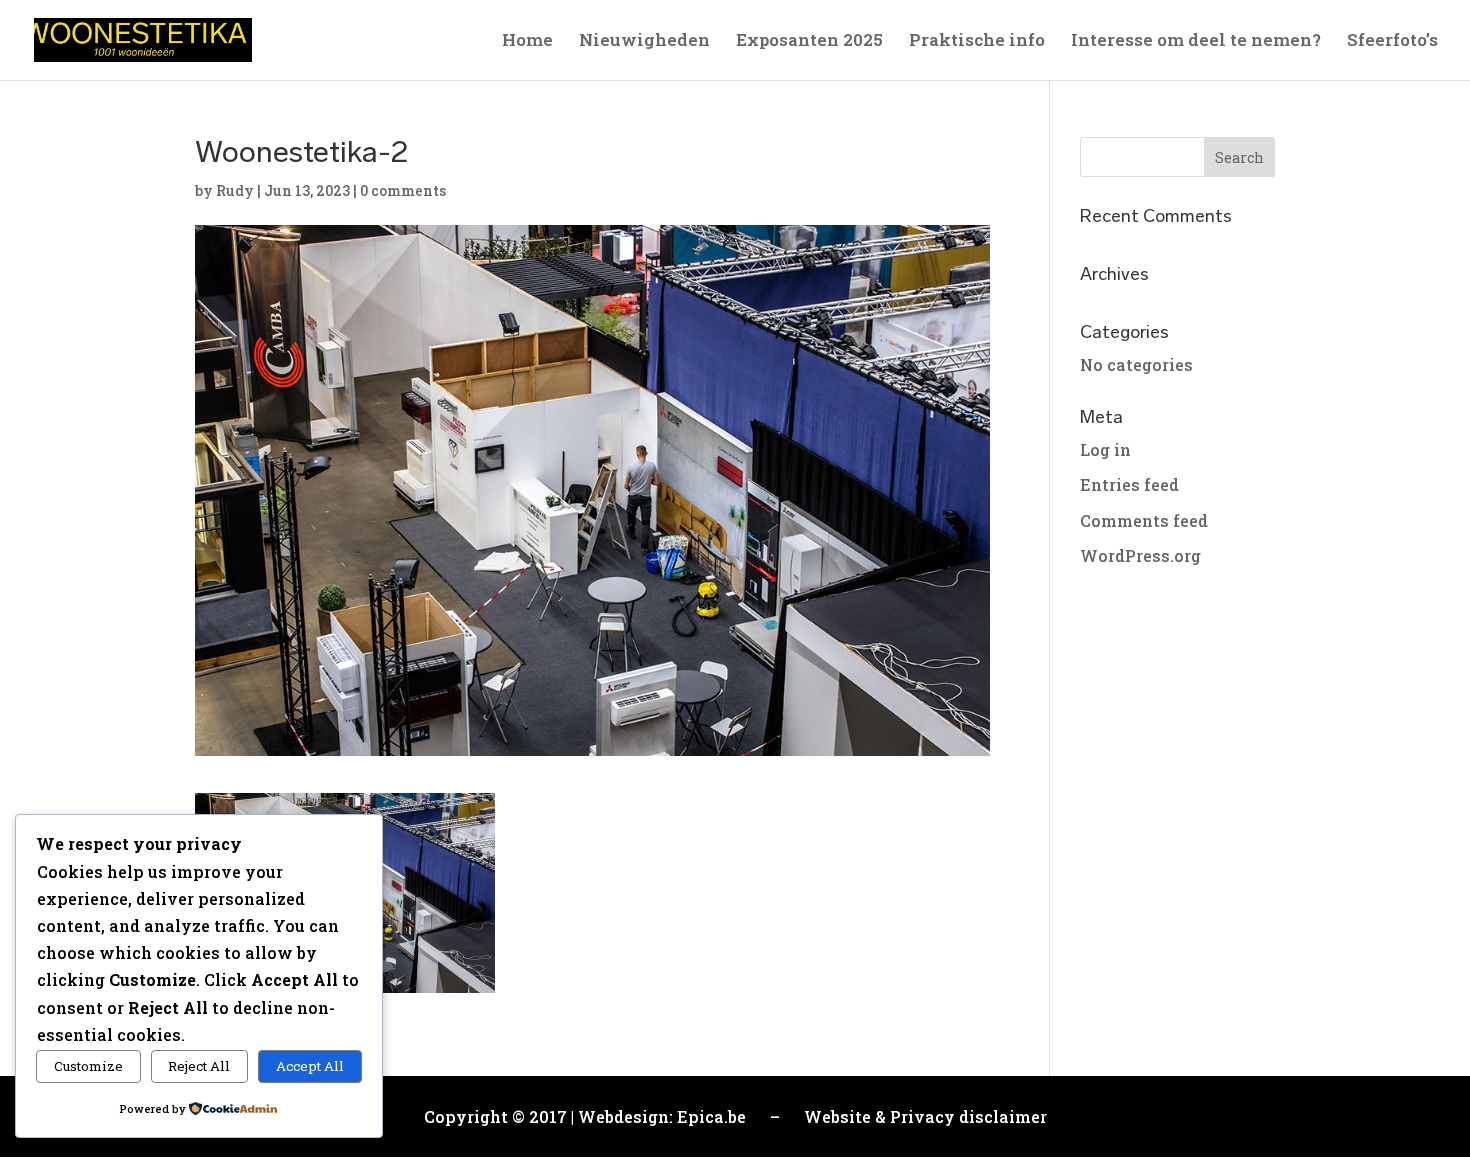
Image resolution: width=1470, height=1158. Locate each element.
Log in (1105, 449)
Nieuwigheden (644, 42)
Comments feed (1144, 520)
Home (527, 42)
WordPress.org (1140, 555)
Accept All (310, 1066)
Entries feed (1129, 484)
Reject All (199, 1066)
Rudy (235, 190)
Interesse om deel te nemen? (1196, 42)
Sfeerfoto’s (1392, 42)
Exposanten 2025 (809, 42)
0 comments (403, 190)
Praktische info (977, 42)
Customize (88, 1066)
